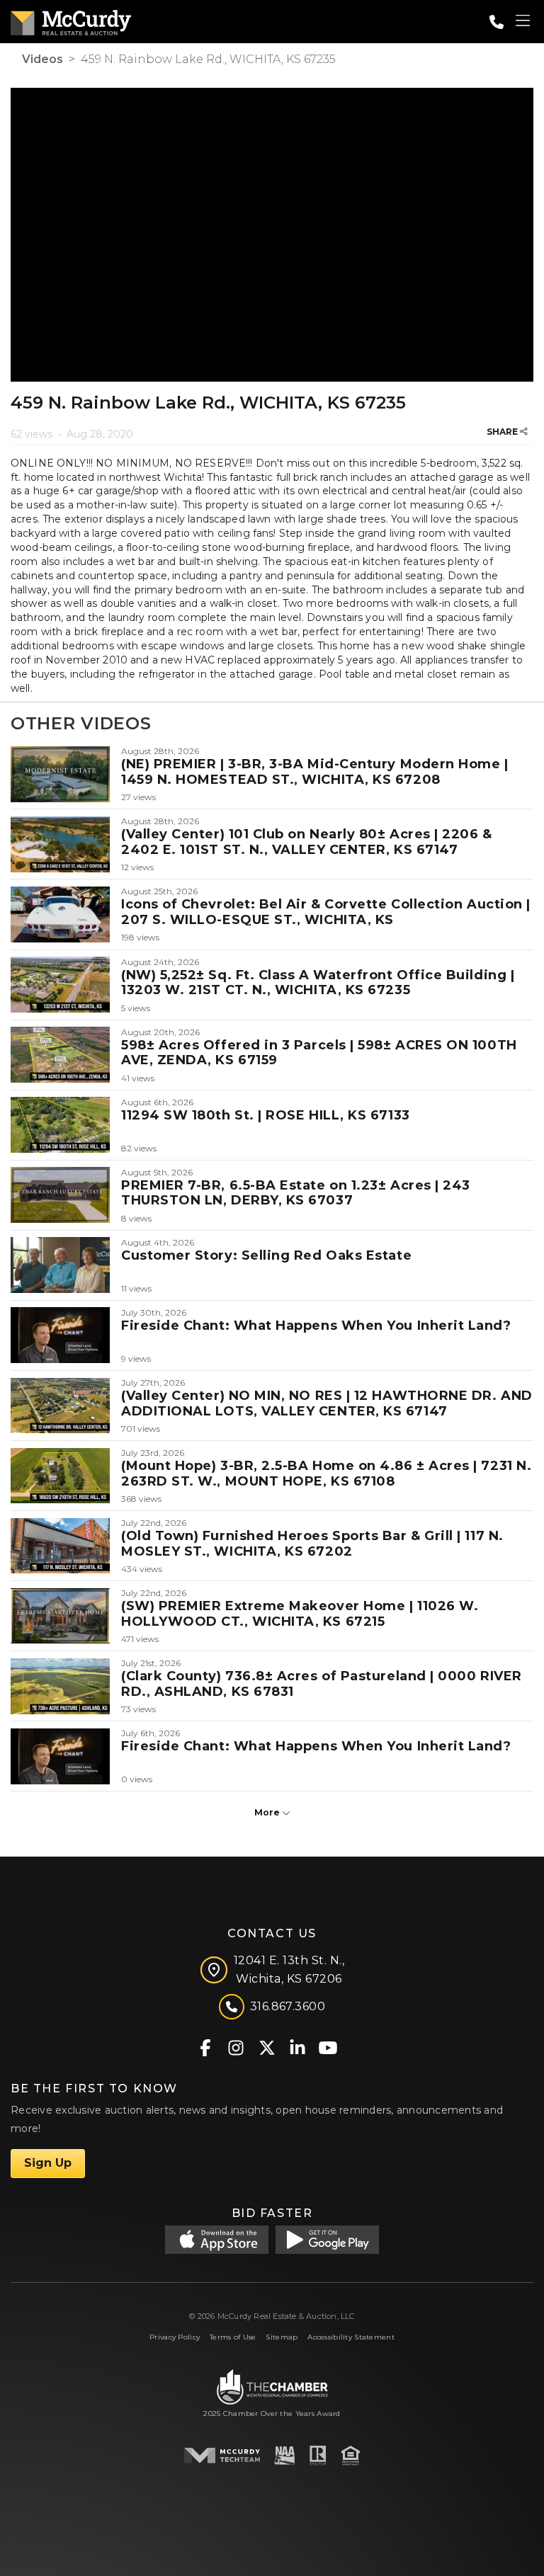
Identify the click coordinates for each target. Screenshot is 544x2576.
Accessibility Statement (351, 2337)
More (268, 1812)
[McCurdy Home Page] (71, 20)
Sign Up (48, 2163)
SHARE (503, 432)
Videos (42, 59)
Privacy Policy (175, 2337)
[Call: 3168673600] (497, 22)
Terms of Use (233, 2337)
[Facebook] (206, 2047)
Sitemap (282, 2337)
